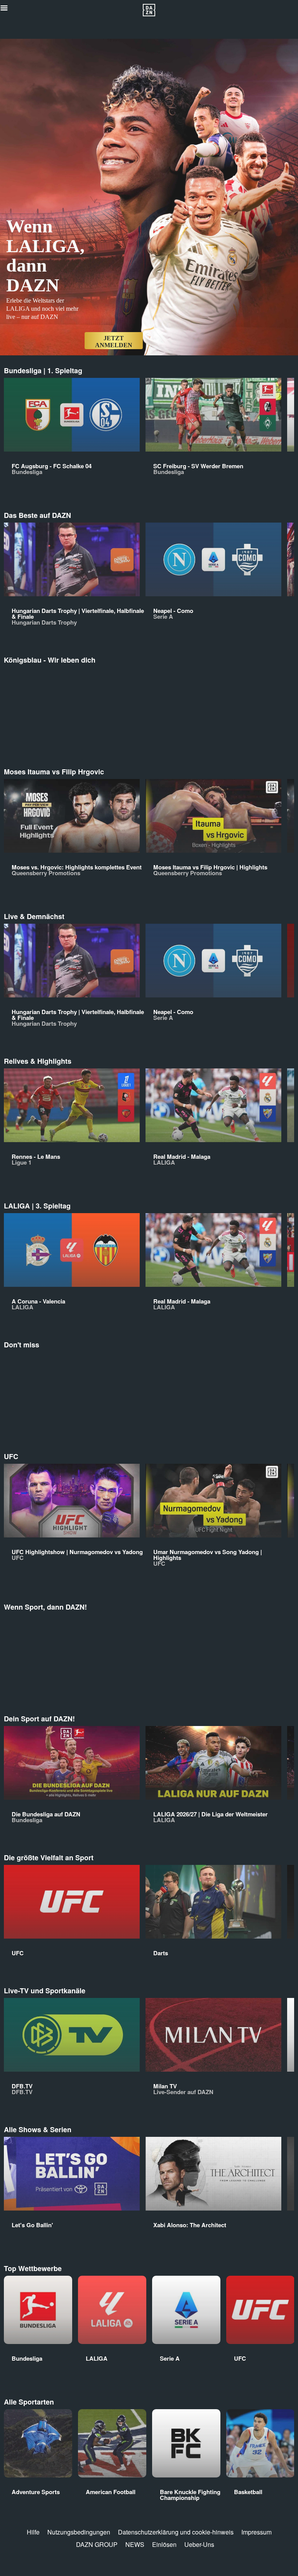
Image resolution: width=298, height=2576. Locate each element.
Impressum (256, 2532)
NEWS (135, 2544)
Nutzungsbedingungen (79, 2532)
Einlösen (164, 2544)
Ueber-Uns (199, 2544)
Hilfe (33, 2532)
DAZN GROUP (97, 2544)
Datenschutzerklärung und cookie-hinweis (176, 2532)
